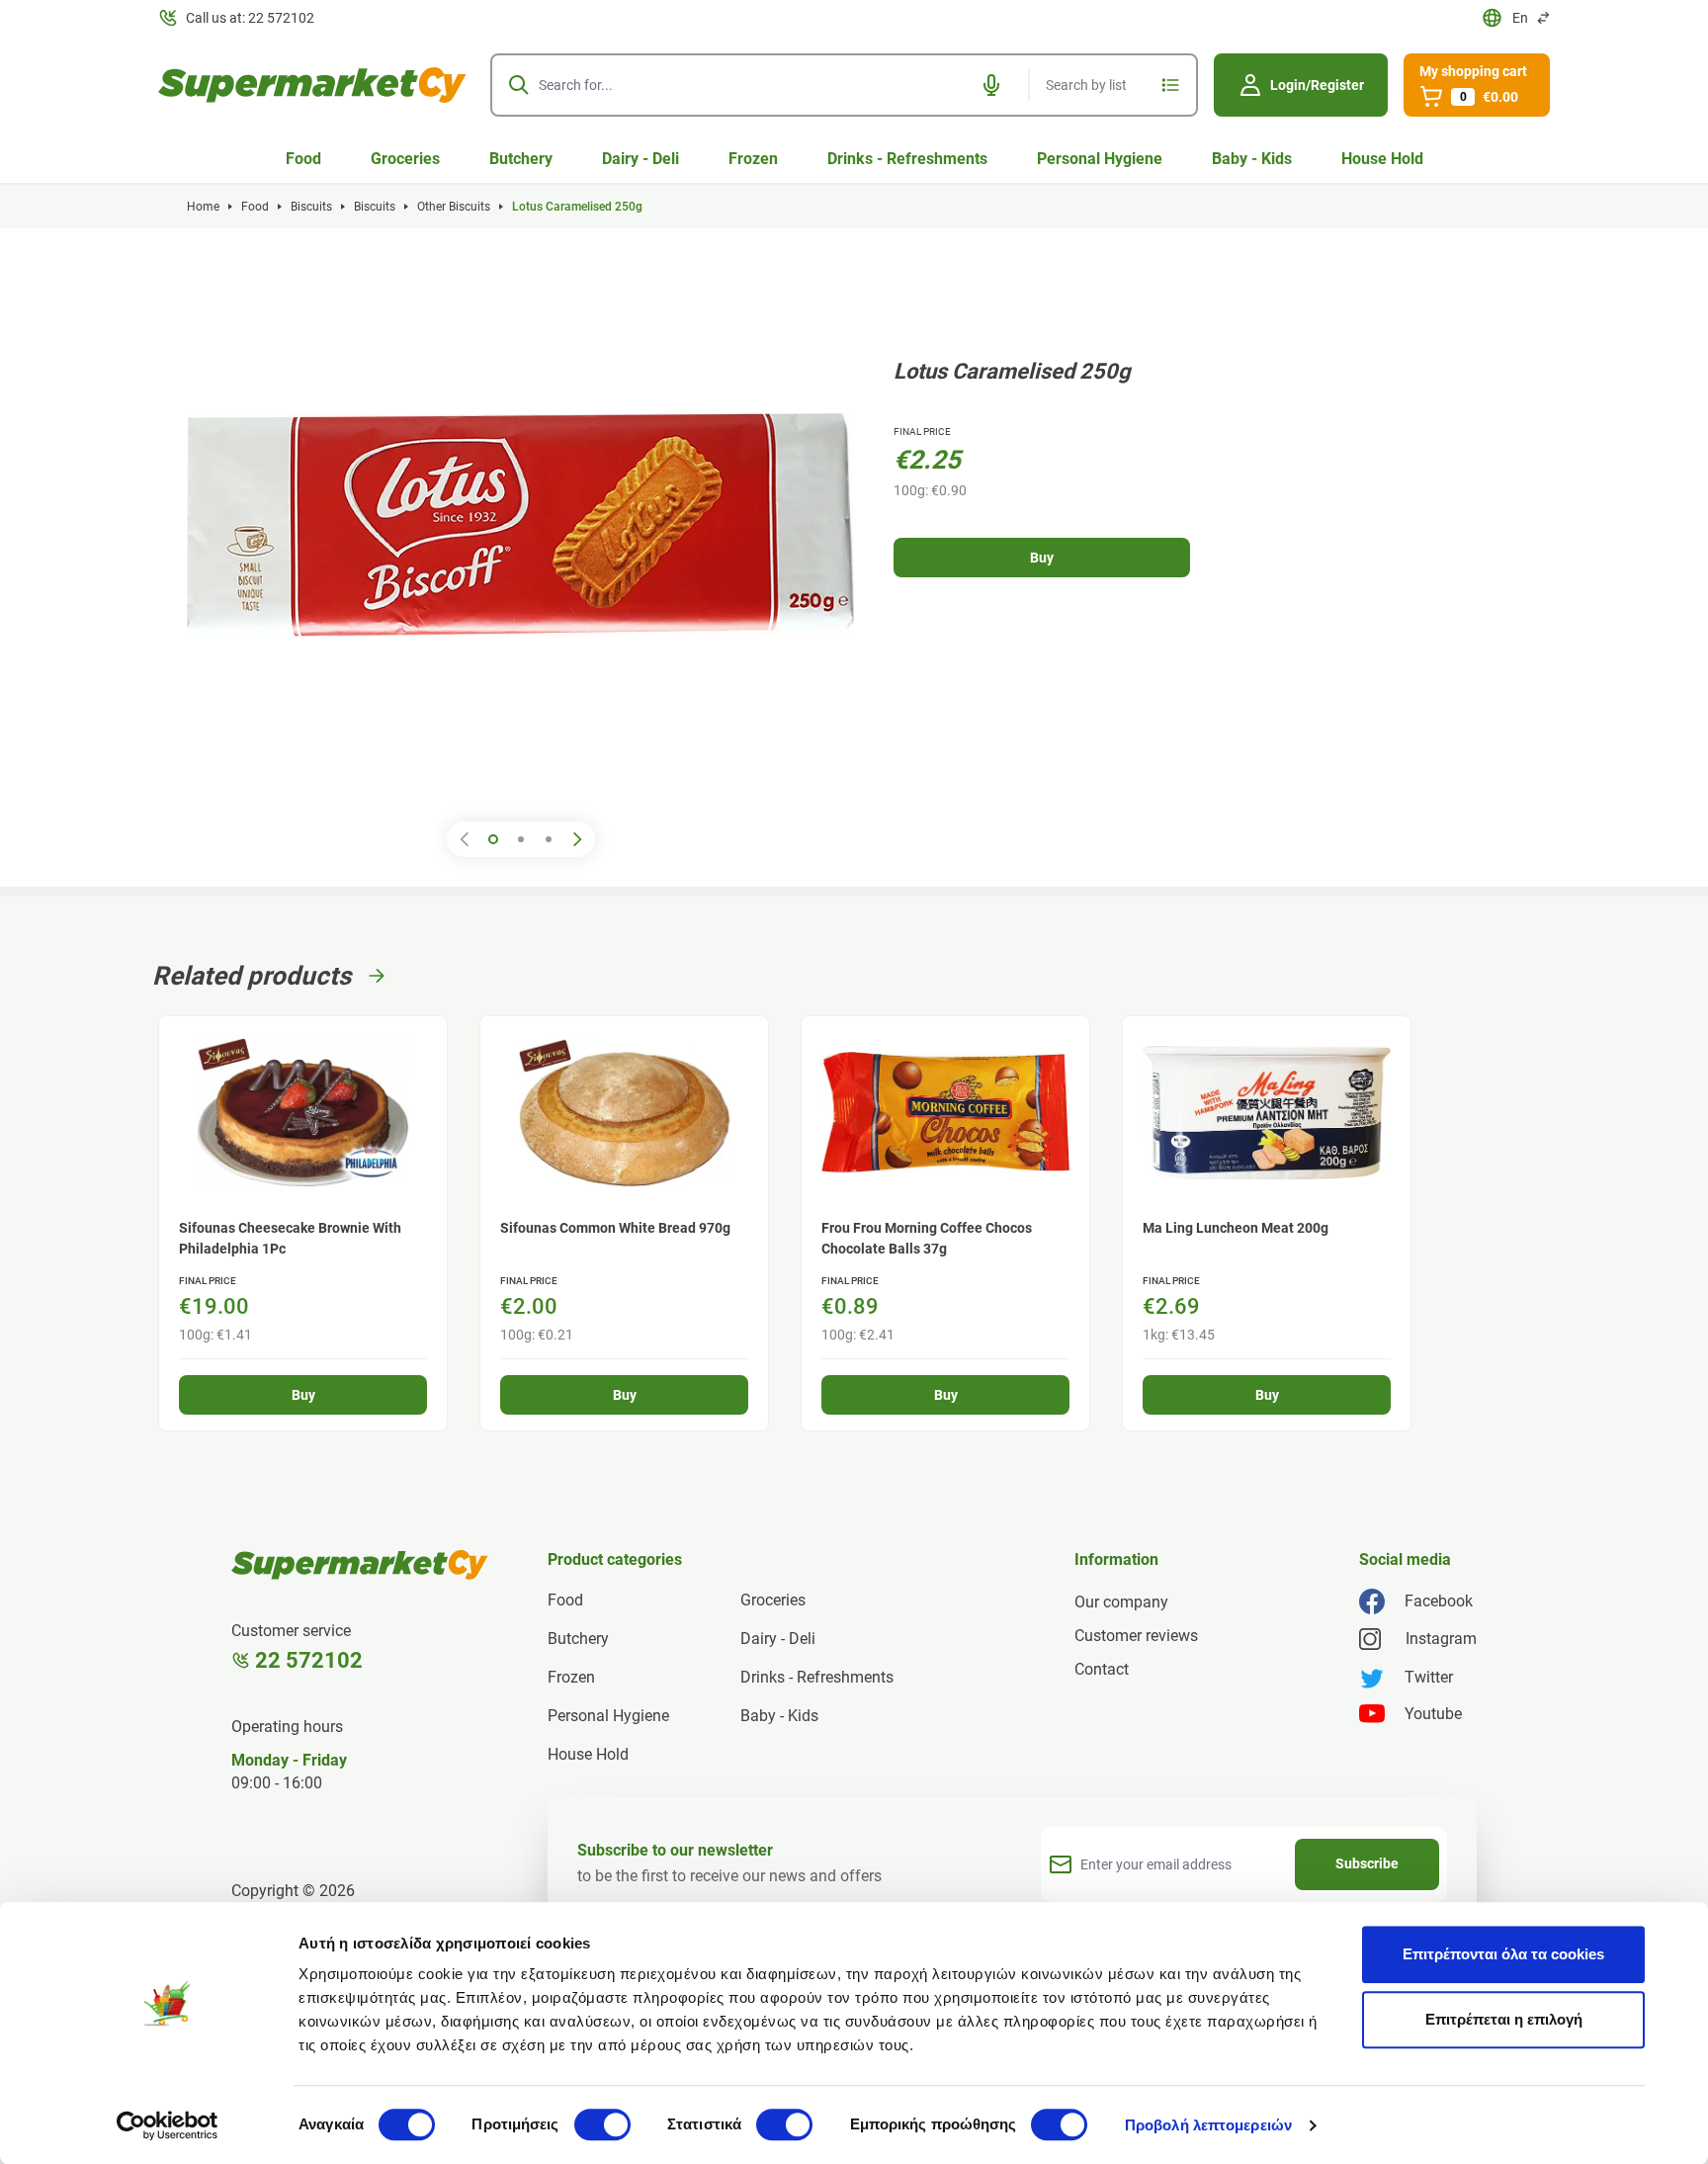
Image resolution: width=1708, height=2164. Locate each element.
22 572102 (309, 1660)
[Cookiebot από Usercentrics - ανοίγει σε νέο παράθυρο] (168, 2125)
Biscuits (311, 207)
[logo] (312, 85)
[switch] (602, 2124)
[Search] (519, 85)
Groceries (405, 159)
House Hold (1382, 159)
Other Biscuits (454, 207)
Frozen (753, 159)
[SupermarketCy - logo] (360, 1565)
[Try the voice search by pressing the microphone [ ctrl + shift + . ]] (991, 85)
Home (203, 207)
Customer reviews (1136, 1636)
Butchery (521, 159)
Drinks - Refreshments (907, 159)
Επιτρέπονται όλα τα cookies (1503, 1954)
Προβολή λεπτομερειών (1208, 2125)
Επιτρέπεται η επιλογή (1504, 2019)
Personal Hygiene (1100, 159)
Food (303, 159)
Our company (1121, 1602)
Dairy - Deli (640, 159)
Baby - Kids (1252, 159)
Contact (1102, 1669)
